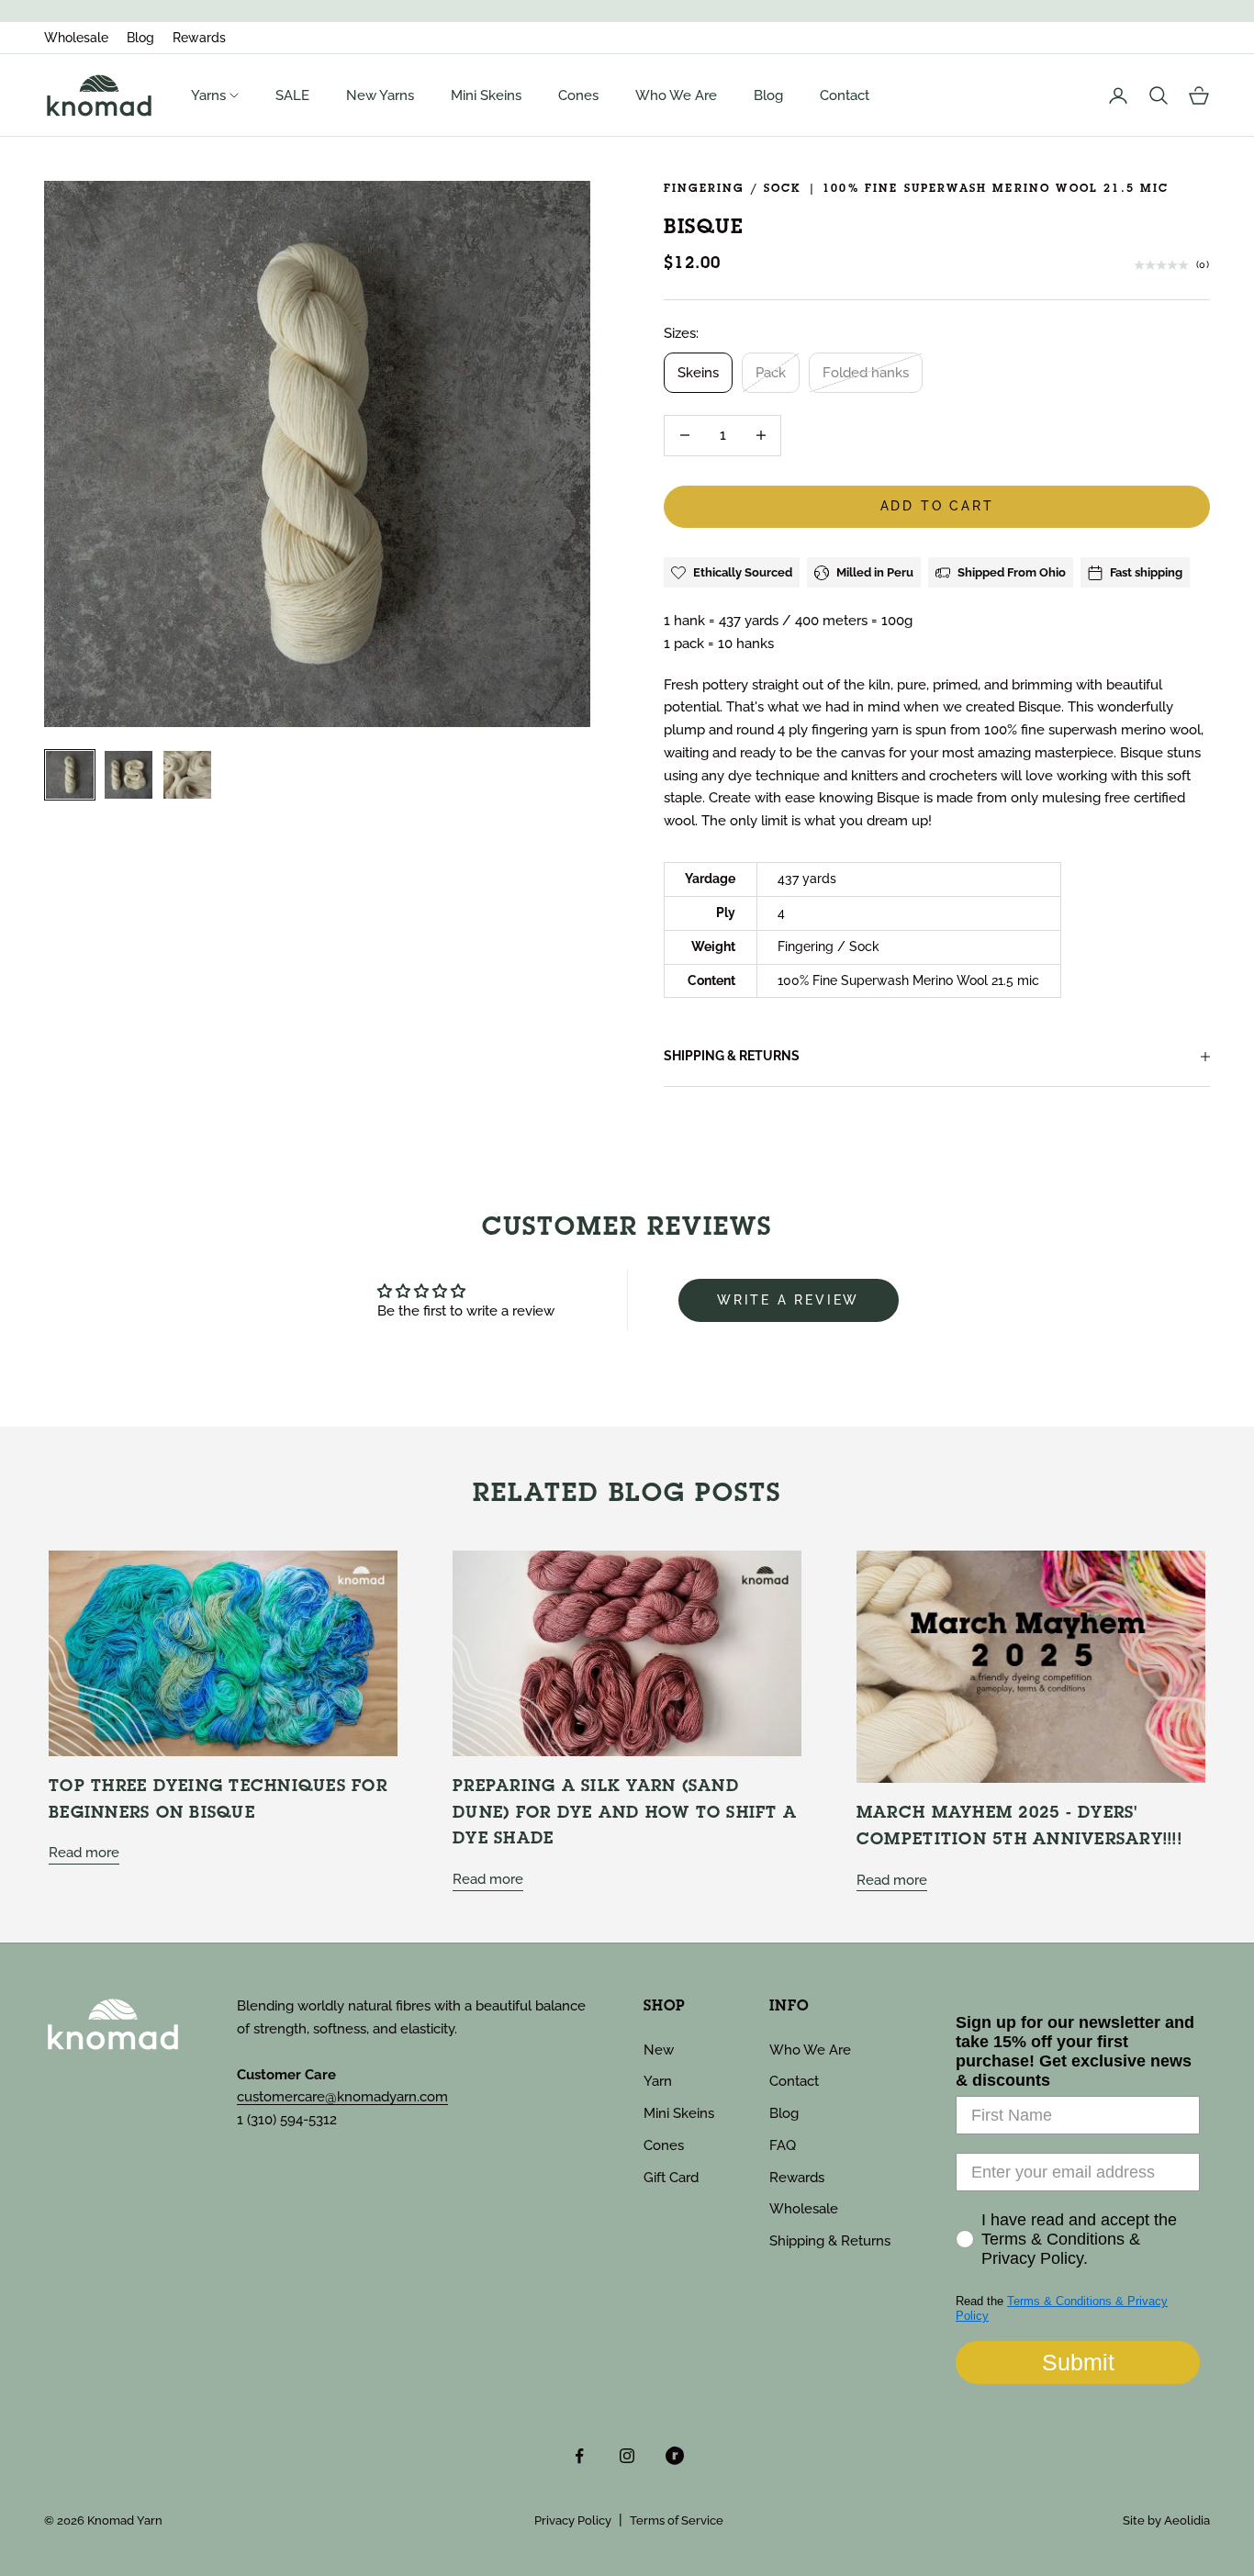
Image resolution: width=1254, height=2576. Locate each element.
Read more (84, 1853)
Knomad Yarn (125, 2520)
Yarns (210, 95)
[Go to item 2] (129, 775)
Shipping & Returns (830, 2241)
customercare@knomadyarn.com (342, 2097)
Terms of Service (677, 2520)
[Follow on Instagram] (627, 2456)
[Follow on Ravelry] (675, 2456)
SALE (292, 95)
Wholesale (76, 38)
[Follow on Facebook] (579, 2456)
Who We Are (676, 95)
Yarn (658, 2081)
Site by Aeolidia (1166, 2520)
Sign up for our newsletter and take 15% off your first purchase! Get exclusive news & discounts (1075, 2051)
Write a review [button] (788, 1300)
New (659, 2050)
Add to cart (937, 506)
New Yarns (380, 95)
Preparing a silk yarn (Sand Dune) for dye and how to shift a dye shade (625, 1814)
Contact (845, 95)
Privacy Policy (573, 2520)
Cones (578, 95)
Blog (140, 38)
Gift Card (671, 2178)
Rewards (199, 38)
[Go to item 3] (187, 775)
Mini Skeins (486, 95)
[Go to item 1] (70, 775)
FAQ (783, 2145)
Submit (1078, 2362)
